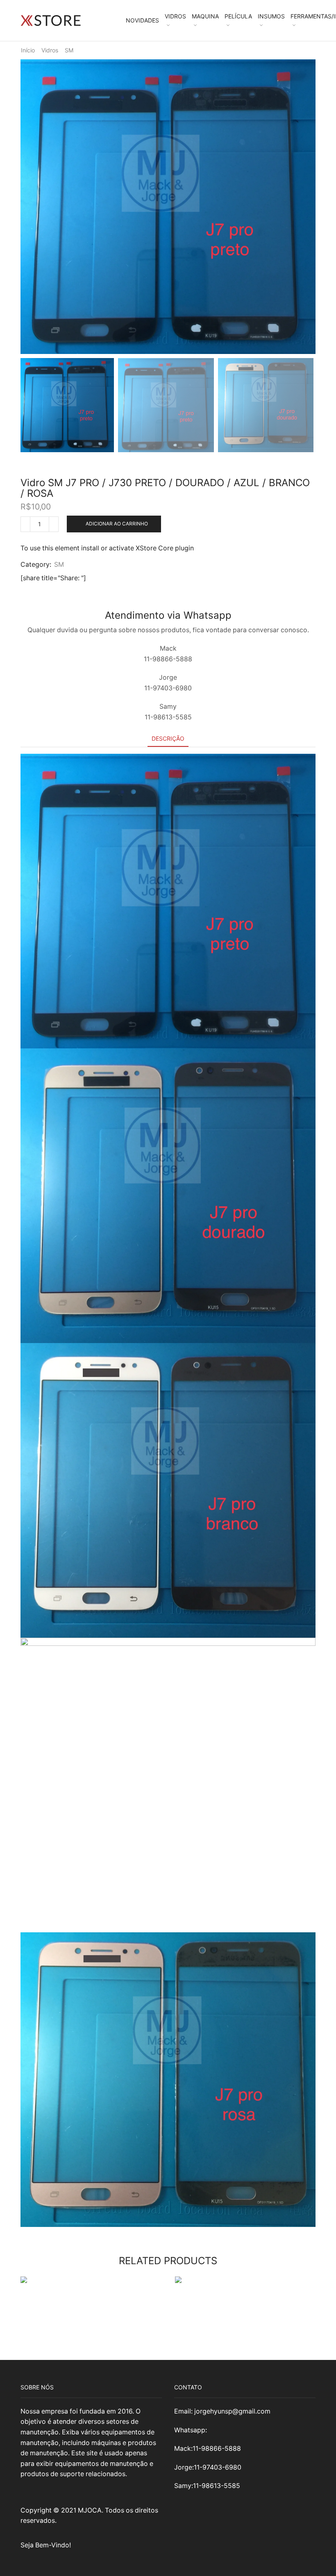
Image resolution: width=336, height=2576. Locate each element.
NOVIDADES (142, 20)
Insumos (271, 16)
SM (69, 50)
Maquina (205, 16)
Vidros (175, 16)
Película (238, 16)
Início (28, 50)
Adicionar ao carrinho (117, 524)
